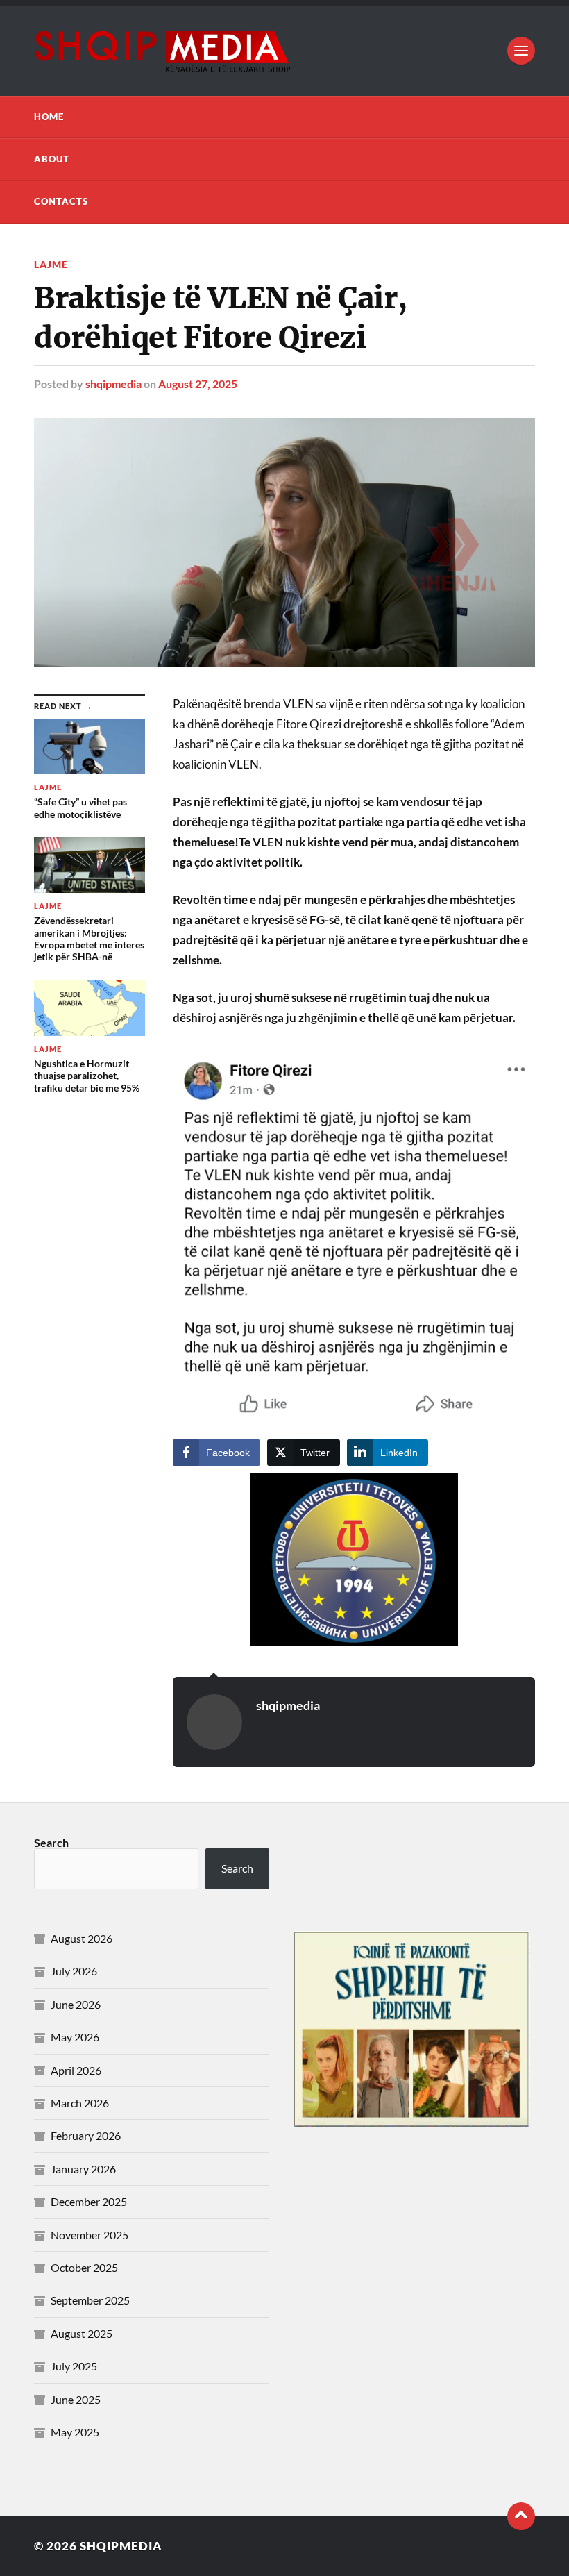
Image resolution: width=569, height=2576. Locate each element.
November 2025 (90, 2235)
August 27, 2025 (198, 384)
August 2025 (82, 2333)
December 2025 (89, 2201)
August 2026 (82, 1938)
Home (49, 117)
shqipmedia (113, 384)
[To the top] (521, 2516)
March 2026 (80, 2103)
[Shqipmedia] (284, 51)
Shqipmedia (121, 2546)
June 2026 (76, 2004)
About (52, 159)
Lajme (51, 264)
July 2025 (74, 2366)
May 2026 (75, 2037)
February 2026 (86, 2135)
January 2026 (83, 2169)
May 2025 (75, 2432)
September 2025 (90, 2300)
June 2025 (76, 2399)
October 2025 (84, 2267)
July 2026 (74, 1971)
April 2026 (76, 2070)
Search (51, 1842)
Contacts (61, 201)
